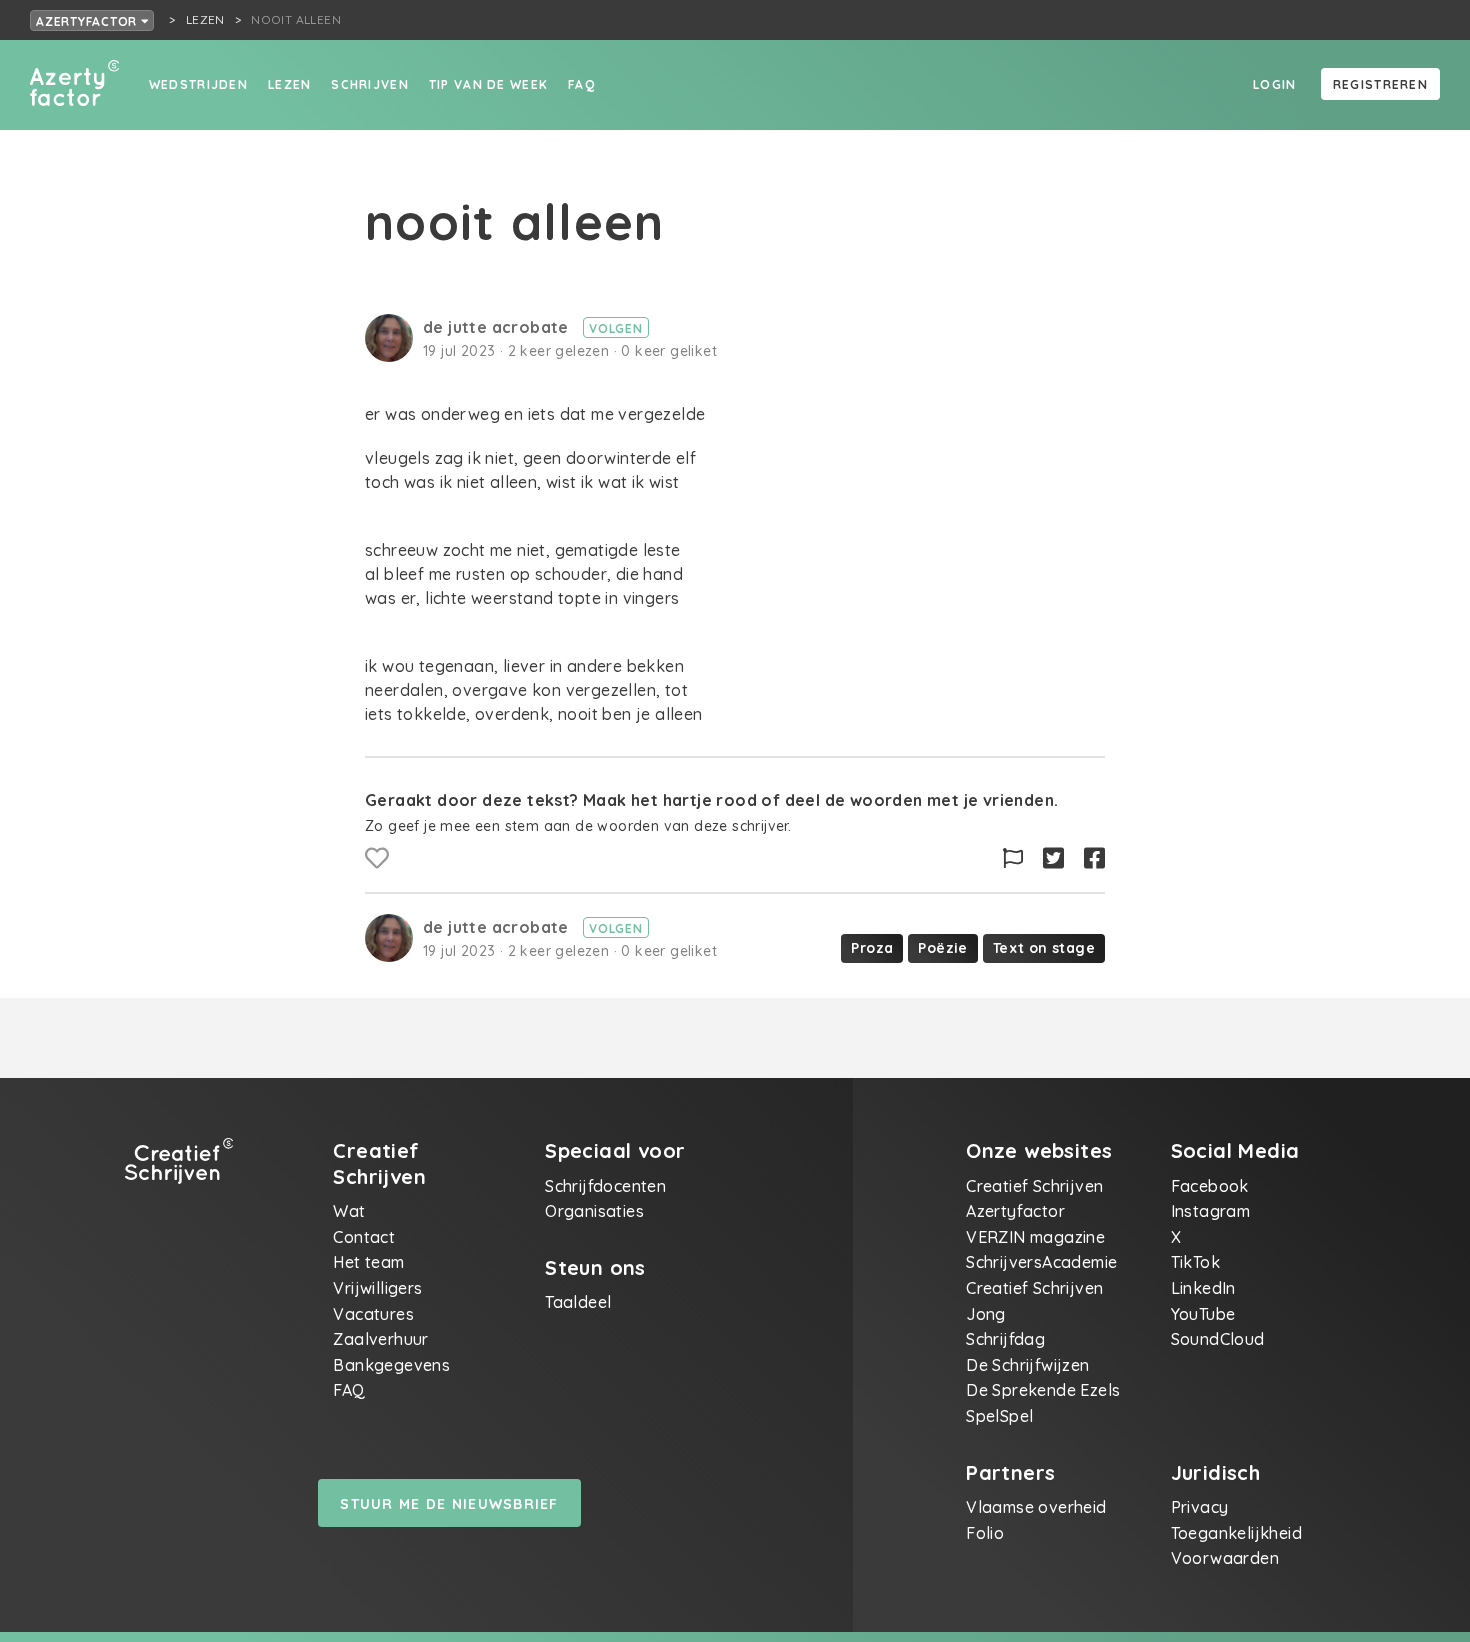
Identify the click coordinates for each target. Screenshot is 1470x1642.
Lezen (289, 84)
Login (1274, 84)
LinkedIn (1203, 1288)
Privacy (1200, 1507)
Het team (368, 1262)
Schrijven (370, 84)
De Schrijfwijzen (1027, 1365)
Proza (872, 948)
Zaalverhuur (380, 1339)
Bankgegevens (391, 1365)
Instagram (1211, 1211)
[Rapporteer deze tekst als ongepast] (1013, 858)
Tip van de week (488, 84)
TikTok (1195, 1262)
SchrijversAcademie (1041, 1262)
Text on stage (1044, 948)
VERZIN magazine (1035, 1237)
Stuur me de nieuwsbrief (449, 1504)
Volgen (616, 328)
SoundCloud (1218, 1339)
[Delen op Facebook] (1094, 858)
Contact (364, 1237)
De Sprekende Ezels (1043, 1390)
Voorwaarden (1225, 1558)
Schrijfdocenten (605, 1186)
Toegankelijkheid (1236, 1533)
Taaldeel (578, 1302)
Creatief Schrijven (1034, 1186)
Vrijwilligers (377, 1288)
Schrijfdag (1005, 1339)
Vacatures (373, 1314)
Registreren (1380, 84)
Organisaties (594, 1211)
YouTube (1203, 1314)
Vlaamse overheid (1036, 1507)
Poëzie (942, 948)
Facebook (1210, 1186)
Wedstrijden (198, 84)
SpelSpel (999, 1416)
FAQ (581, 84)
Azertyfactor (88, 21)
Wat (349, 1211)
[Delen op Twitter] (1053, 858)
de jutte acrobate (498, 327)
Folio (985, 1533)
